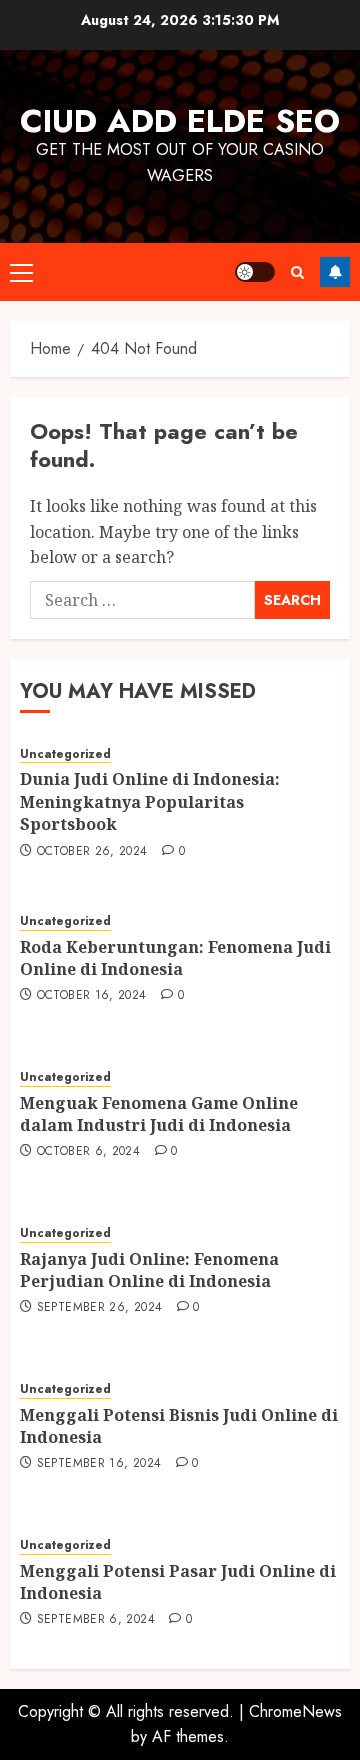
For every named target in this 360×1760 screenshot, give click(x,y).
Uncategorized (65, 754)
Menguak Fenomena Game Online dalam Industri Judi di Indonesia (159, 1114)
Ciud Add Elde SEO (180, 121)
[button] (21, 272)
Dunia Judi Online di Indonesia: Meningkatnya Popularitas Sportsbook (150, 801)
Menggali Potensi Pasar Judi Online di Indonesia (178, 1582)
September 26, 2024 (99, 1308)
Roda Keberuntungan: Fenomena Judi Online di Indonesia (175, 958)
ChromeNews (295, 1711)
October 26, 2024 (92, 852)
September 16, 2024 (99, 1464)
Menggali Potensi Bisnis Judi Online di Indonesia (179, 1426)
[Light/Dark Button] (255, 272)
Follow (335, 272)
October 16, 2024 (92, 996)
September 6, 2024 (96, 1620)
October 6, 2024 (88, 1152)
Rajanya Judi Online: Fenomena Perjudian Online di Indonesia (149, 1270)
